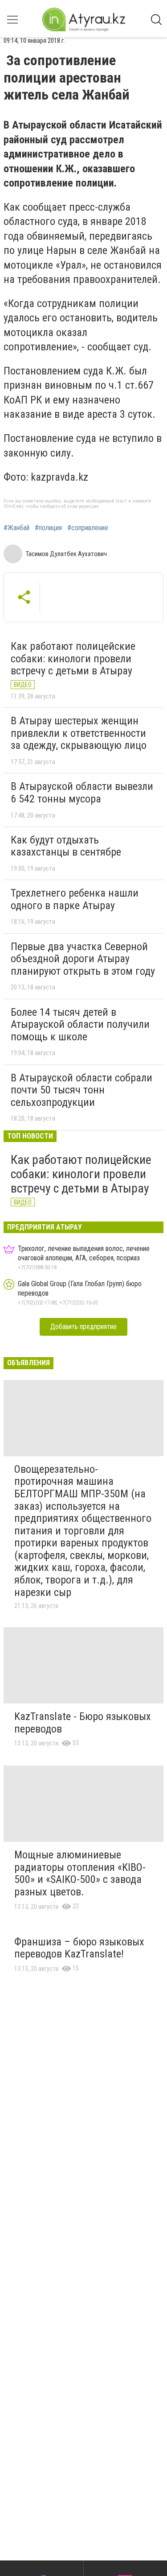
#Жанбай (16, 528)
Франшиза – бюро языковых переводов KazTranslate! (79, 1948)
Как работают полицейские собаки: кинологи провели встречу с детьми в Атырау (73, 659)
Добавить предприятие (83, 1327)
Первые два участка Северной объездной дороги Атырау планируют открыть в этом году (83, 959)
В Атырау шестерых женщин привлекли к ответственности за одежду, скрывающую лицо (79, 733)
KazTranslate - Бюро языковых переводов (83, 1723)
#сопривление (88, 528)
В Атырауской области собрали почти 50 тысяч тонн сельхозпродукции (81, 1090)
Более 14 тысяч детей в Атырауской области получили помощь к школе (80, 1024)
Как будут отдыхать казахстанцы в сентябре (66, 846)
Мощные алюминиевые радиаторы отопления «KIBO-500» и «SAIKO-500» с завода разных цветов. (80, 1873)
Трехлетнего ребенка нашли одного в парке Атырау (75, 899)
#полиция (48, 528)
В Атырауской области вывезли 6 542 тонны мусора (82, 793)
